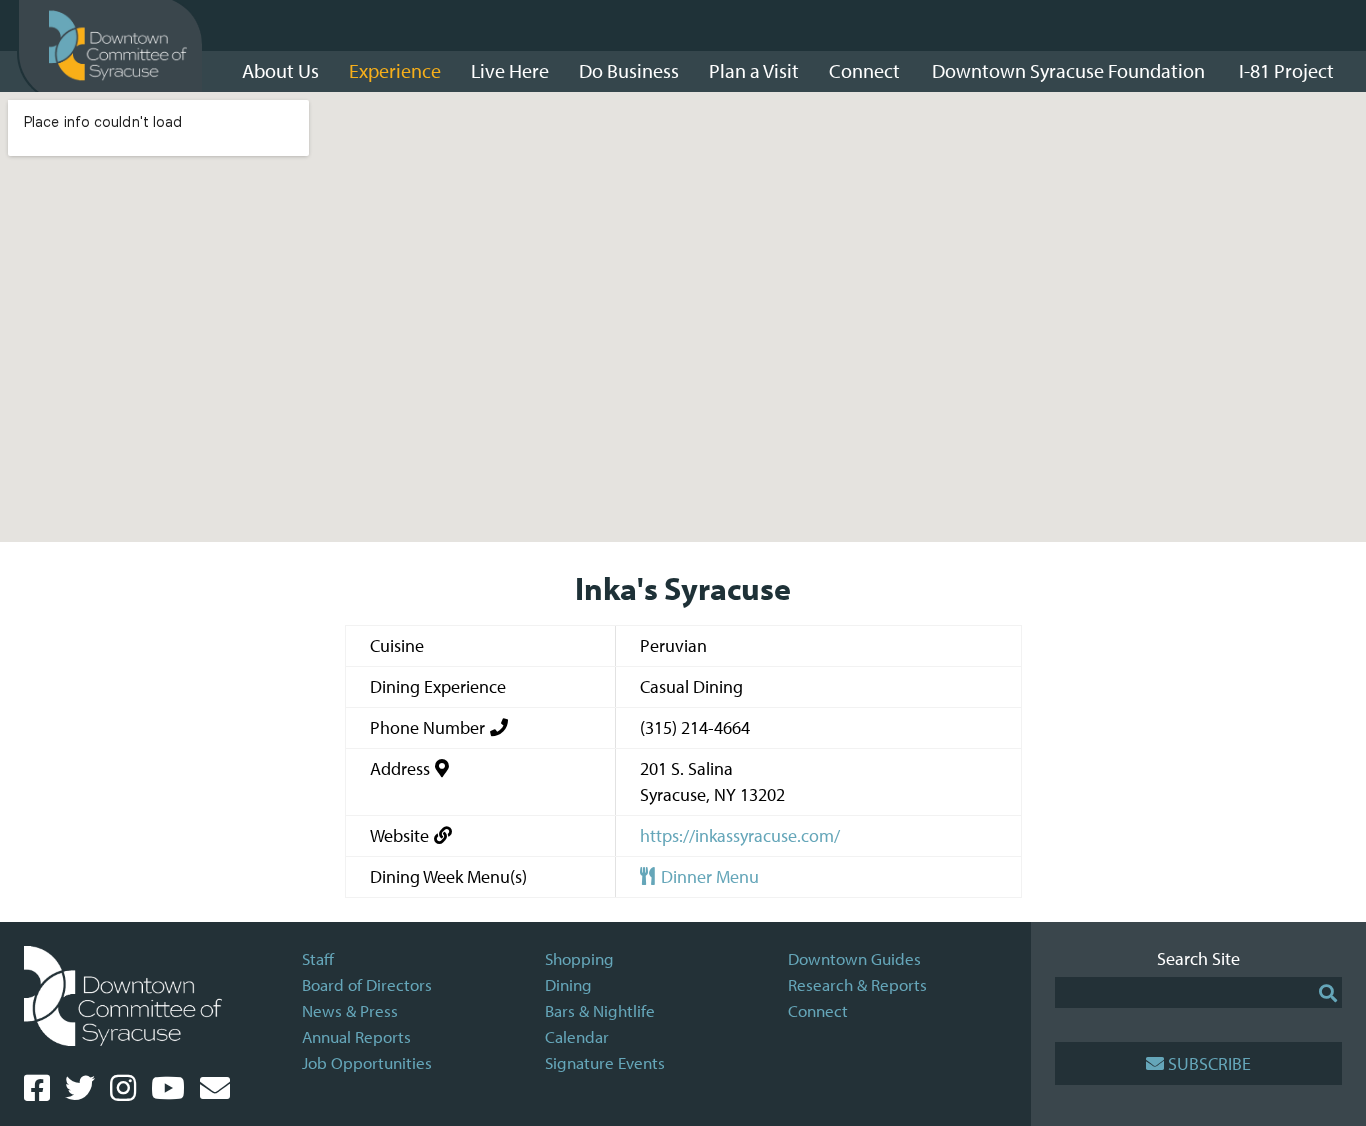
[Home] (118, 46)
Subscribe (1209, 1063)
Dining (568, 984)
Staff (318, 958)
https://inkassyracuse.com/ (740, 835)
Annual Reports (356, 1036)
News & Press (350, 1010)
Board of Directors (367, 984)
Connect (818, 1010)
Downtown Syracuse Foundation (1068, 70)
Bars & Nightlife (600, 1010)
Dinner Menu (708, 876)
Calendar (577, 1036)
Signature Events (605, 1062)
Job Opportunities (367, 1062)
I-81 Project (1286, 70)
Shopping (579, 958)
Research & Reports (857, 984)
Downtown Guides (854, 958)
